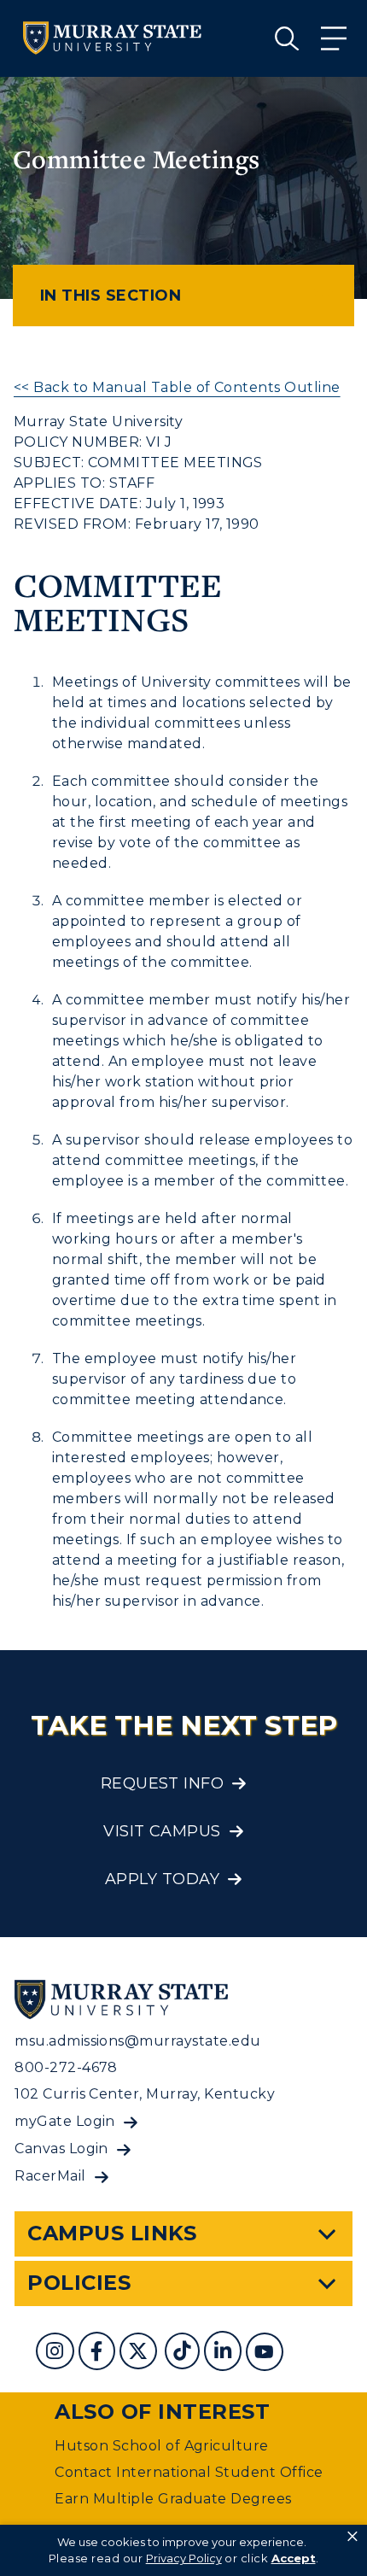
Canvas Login (61, 2149)
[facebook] (99, 2354)
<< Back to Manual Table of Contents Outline (177, 387)
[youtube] (266, 2354)
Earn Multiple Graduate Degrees (173, 2499)
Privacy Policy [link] (184, 2558)
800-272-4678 (66, 2067)
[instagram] (57, 2354)
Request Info (163, 1783)
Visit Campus (162, 1831)
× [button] (352, 2537)
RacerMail (50, 2176)
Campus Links (112, 2233)
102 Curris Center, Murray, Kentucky (145, 2094)
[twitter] (140, 2354)
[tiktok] (184, 2354)
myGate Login (65, 2121)
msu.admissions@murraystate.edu (137, 2041)
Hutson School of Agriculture (161, 2446)
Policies (79, 2283)
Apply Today (162, 1879)
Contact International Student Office (189, 2472)
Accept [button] (294, 2558)
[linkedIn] (225, 2354)
